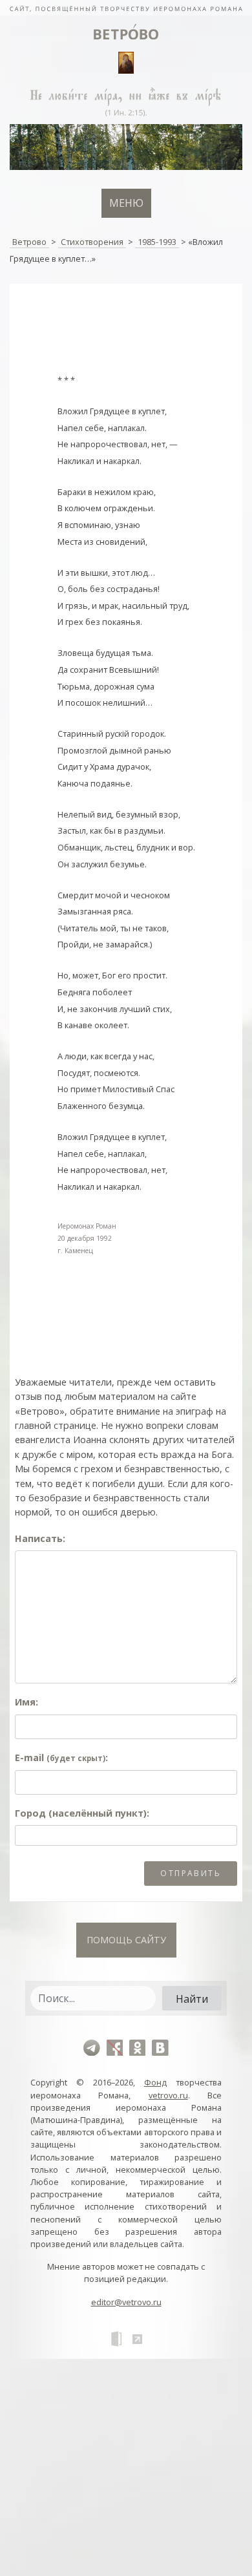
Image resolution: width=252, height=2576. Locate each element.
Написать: (40, 1538)
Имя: (26, 1702)
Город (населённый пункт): (82, 1813)
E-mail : (61, 1758)
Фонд (155, 2082)
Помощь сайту (126, 1940)
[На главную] (126, 8)
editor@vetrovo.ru (126, 2302)
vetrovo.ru (168, 2095)
